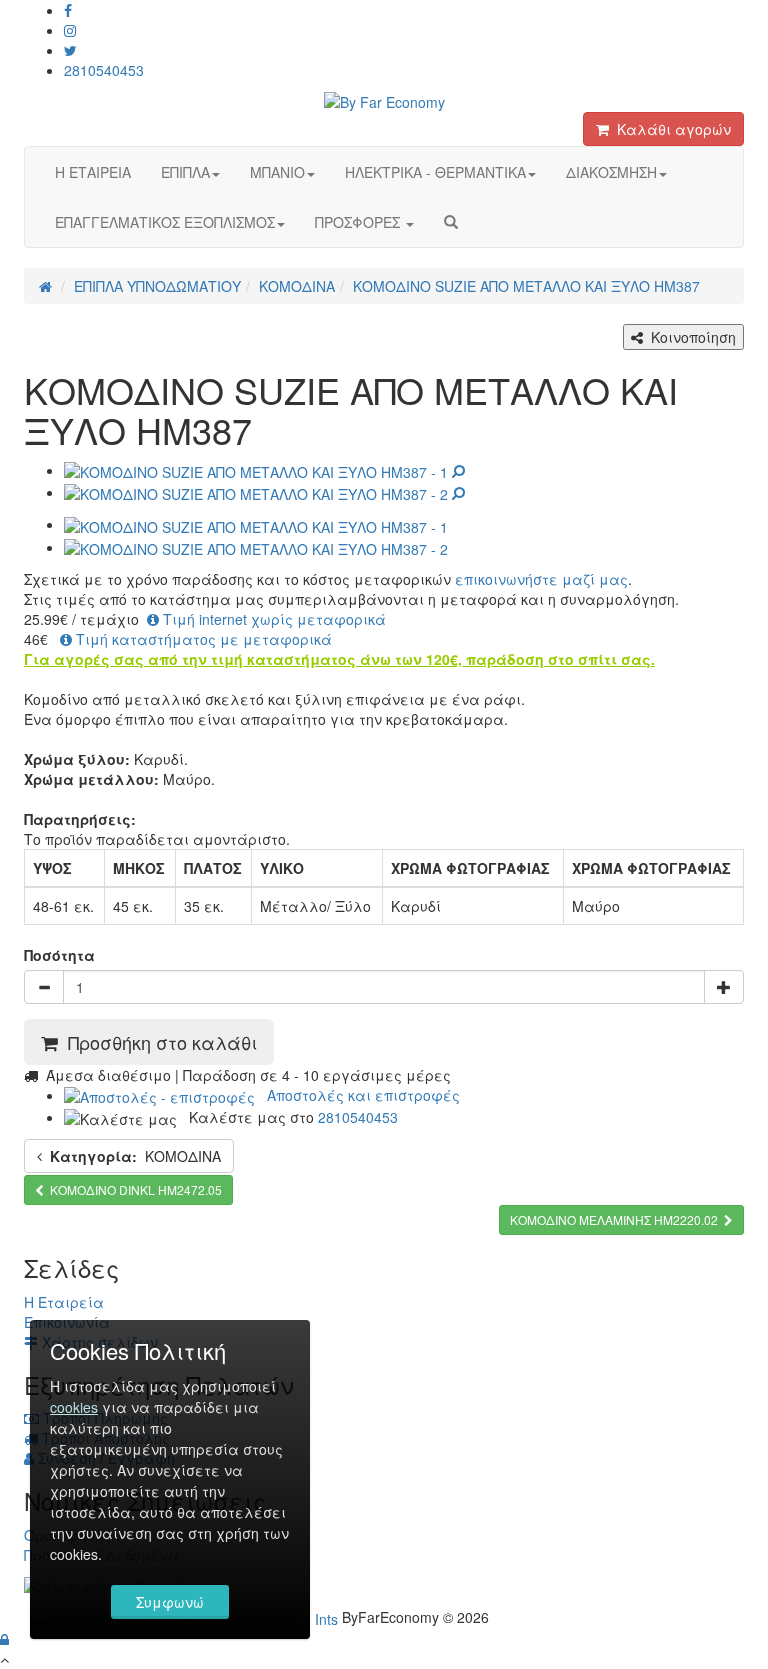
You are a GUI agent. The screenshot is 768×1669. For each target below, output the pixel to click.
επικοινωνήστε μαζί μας (541, 579)
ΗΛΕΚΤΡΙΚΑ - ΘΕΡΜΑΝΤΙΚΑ (435, 172)
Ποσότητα (59, 955)
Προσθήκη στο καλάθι (157, 1042)
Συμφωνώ (170, 1602)
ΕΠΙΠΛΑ (185, 172)
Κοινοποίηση (689, 337)
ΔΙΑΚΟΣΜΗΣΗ (611, 172)
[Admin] (4, 1639)
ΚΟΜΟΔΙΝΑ (135, 1156)
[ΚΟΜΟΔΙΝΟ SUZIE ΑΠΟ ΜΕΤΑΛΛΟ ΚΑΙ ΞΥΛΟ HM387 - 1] (264, 470)
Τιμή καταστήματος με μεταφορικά (202, 639)
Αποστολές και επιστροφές (357, 1095)
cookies (74, 1407)
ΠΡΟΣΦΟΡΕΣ (359, 222)
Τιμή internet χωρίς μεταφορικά (272, 619)
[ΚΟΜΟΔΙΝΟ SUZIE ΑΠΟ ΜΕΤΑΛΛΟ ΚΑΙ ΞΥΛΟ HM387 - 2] (264, 492)
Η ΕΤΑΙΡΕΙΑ (93, 172)
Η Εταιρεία (64, 1302)
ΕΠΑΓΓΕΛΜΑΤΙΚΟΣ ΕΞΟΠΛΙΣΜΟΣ (165, 222)
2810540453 (104, 70)
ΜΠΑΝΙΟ (277, 172)
